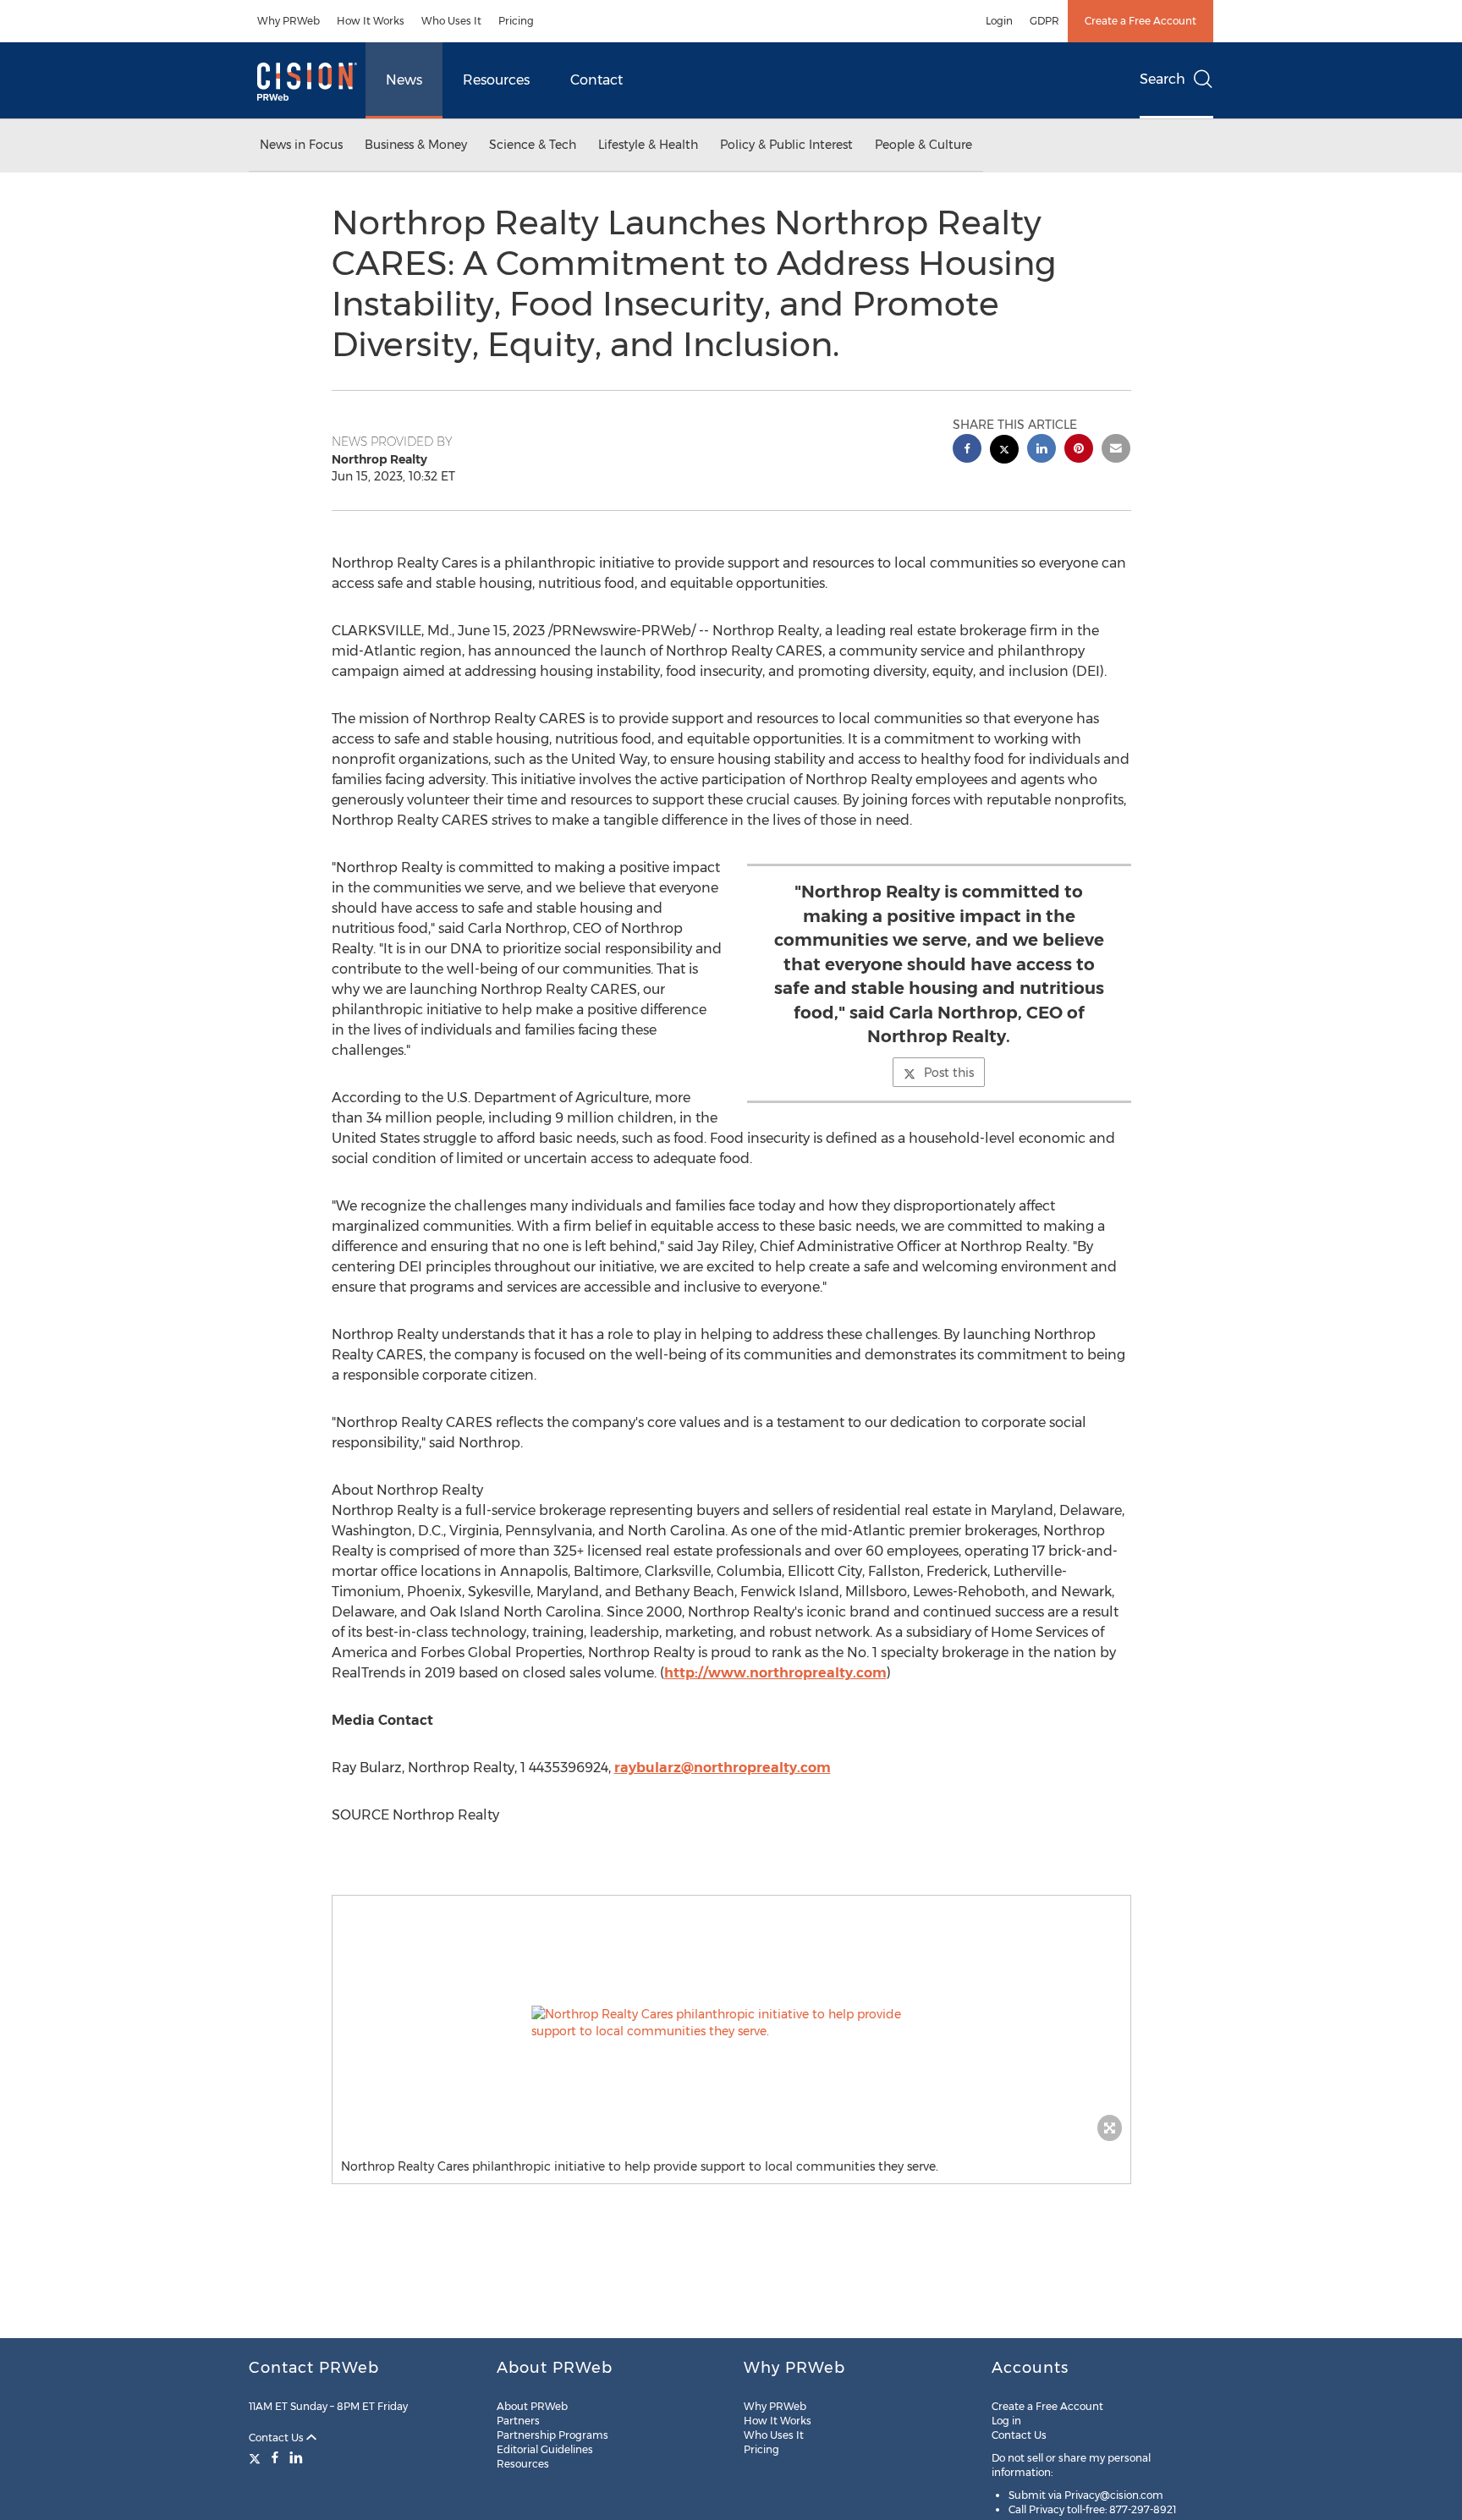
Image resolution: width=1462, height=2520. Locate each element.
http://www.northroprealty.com (775, 1673)
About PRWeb (532, 2406)
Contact (596, 80)
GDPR (1044, 21)
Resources (496, 80)
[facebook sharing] (967, 450)
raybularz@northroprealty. (707, 1768)
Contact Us (278, 2438)
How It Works (371, 21)
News (404, 80)
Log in (1006, 2421)
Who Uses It (451, 21)
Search (1162, 79)
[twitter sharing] (1004, 451)
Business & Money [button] (416, 145)
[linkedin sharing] (1042, 450)
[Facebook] (275, 2457)
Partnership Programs (552, 2435)
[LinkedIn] (296, 2457)
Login (999, 21)
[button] (731, 2023)
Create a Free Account (1140, 21)
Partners (518, 2421)
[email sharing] (1116, 450)
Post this (949, 1073)
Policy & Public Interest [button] (786, 145)
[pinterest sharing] (1079, 450)
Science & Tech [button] (533, 145)
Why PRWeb (289, 21)
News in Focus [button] (301, 145)
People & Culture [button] (923, 145)
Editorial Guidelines (545, 2449)
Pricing (516, 21)
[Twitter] (257, 2457)
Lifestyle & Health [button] (648, 145)
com (816, 1768)
